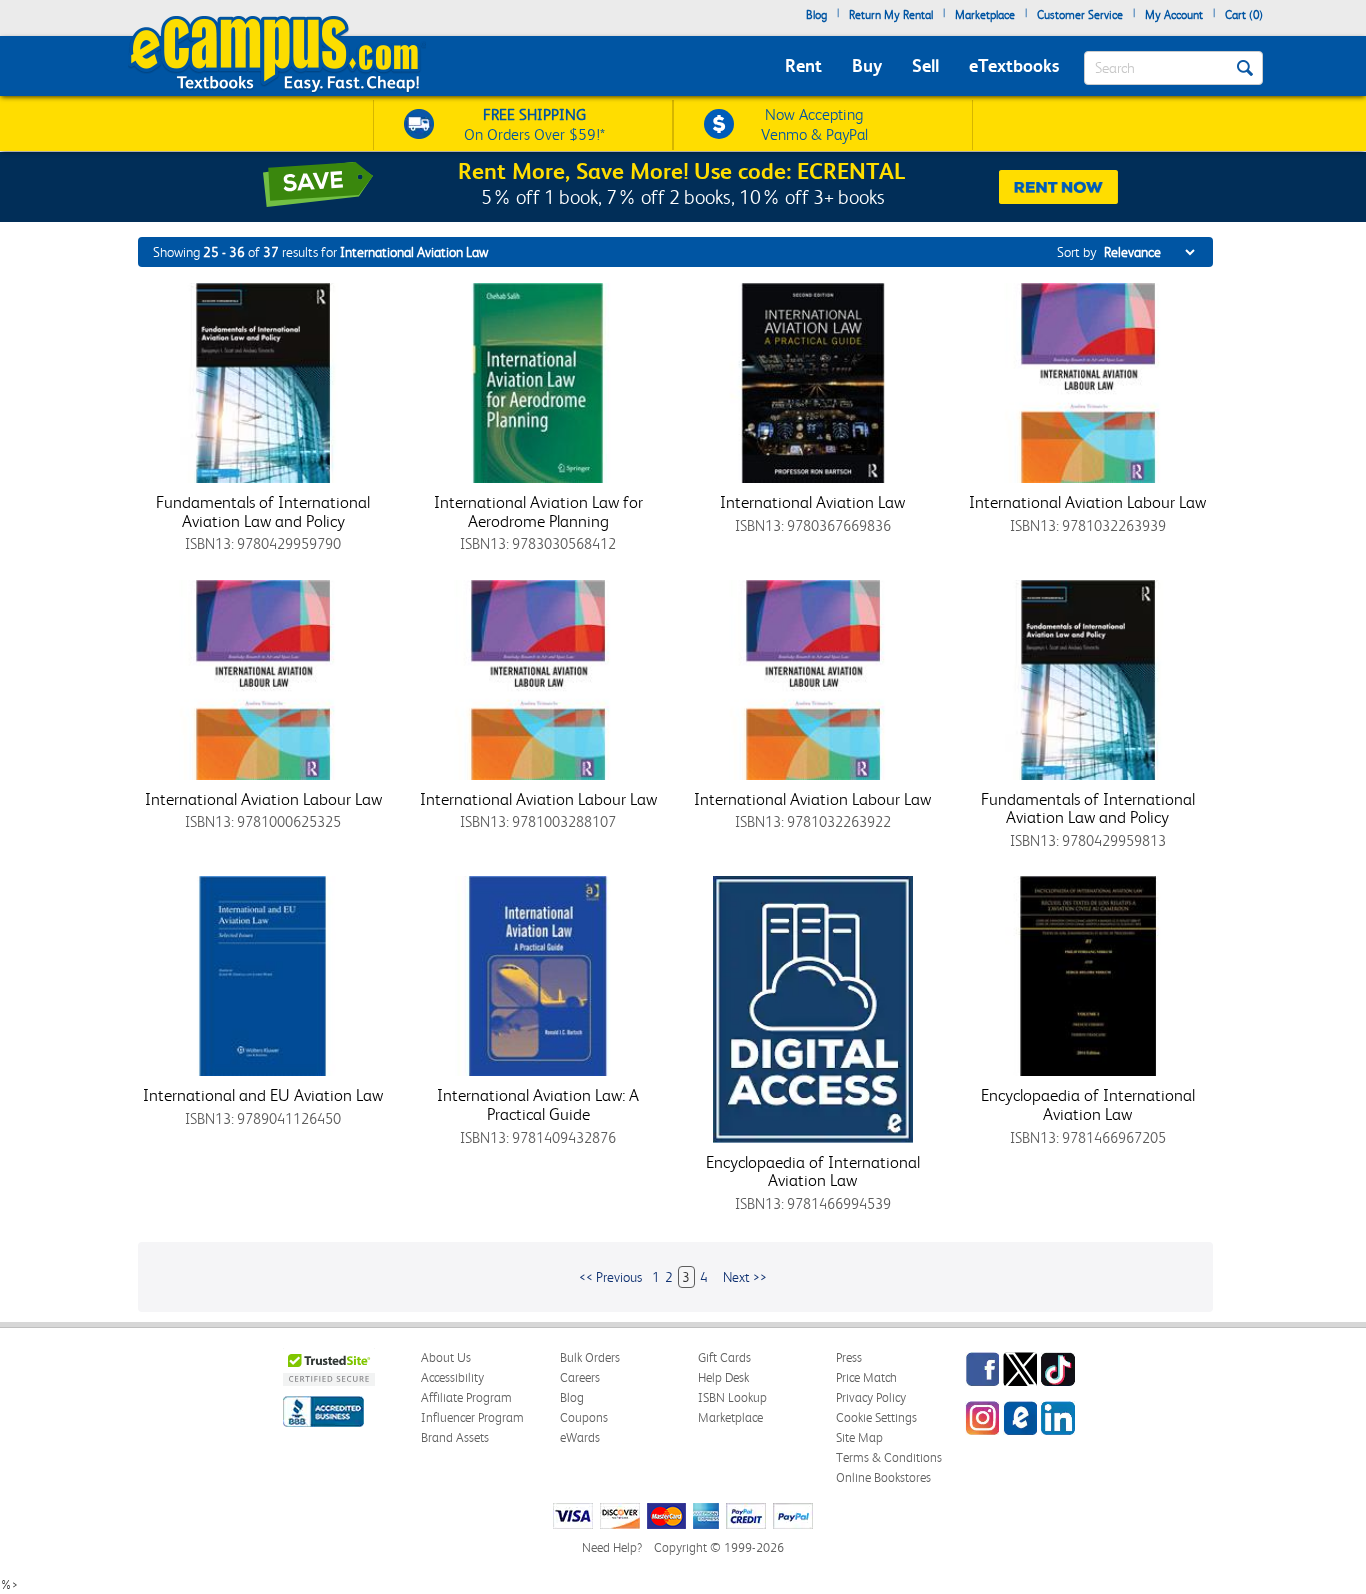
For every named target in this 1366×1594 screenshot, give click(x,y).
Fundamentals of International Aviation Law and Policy (263, 511)
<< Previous (610, 1277)
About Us (446, 1357)
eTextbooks (1014, 65)
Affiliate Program (466, 1397)
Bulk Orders (590, 1357)
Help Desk (723, 1377)
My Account (1174, 15)
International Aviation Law (812, 502)
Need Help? (612, 1547)
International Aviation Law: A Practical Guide (538, 1104)
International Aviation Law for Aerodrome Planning (538, 511)
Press (849, 1357)
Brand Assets (455, 1437)
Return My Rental (891, 15)
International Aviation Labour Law (1087, 502)
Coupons (584, 1417)
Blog (816, 15)
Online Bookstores (883, 1477)
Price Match (866, 1377)
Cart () (1244, 15)
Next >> (745, 1277)
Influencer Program (472, 1417)
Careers (580, 1377)
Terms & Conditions (889, 1457)
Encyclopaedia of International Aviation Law (813, 1171)
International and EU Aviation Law (263, 1095)
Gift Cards (724, 1357)
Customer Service (1080, 15)
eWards (580, 1437)
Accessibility (452, 1377)
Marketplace (985, 15)
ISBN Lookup (732, 1397)
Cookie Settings (876, 1417)
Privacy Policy (871, 1397)
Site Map (859, 1437)
